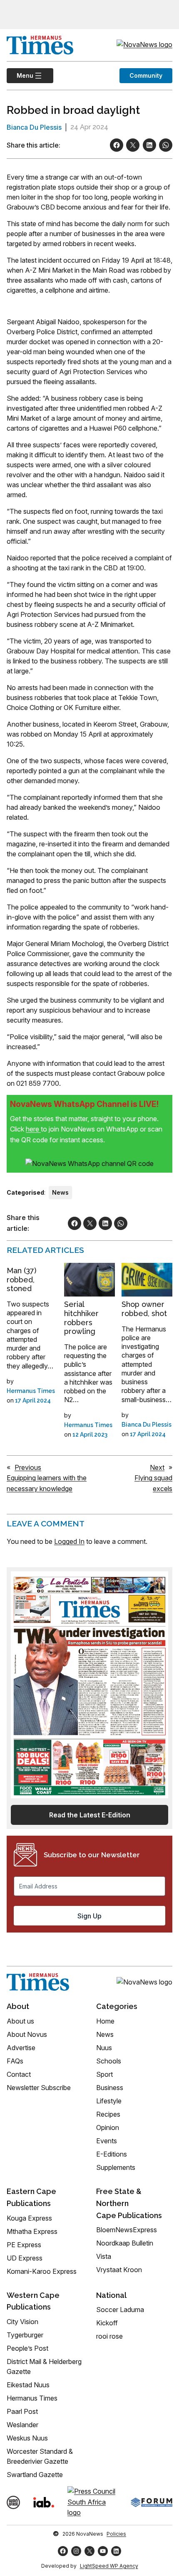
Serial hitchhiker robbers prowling (81, 1318)
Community (146, 75)
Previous (28, 1467)
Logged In (69, 1541)
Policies (116, 2534)
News (60, 1192)
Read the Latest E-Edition (90, 1815)
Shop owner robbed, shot (144, 1309)
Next (157, 1467)
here (33, 1129)
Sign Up (89, 1916)
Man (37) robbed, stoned (21, 1279)
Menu (20, 75)
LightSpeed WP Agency (109, 2566)
